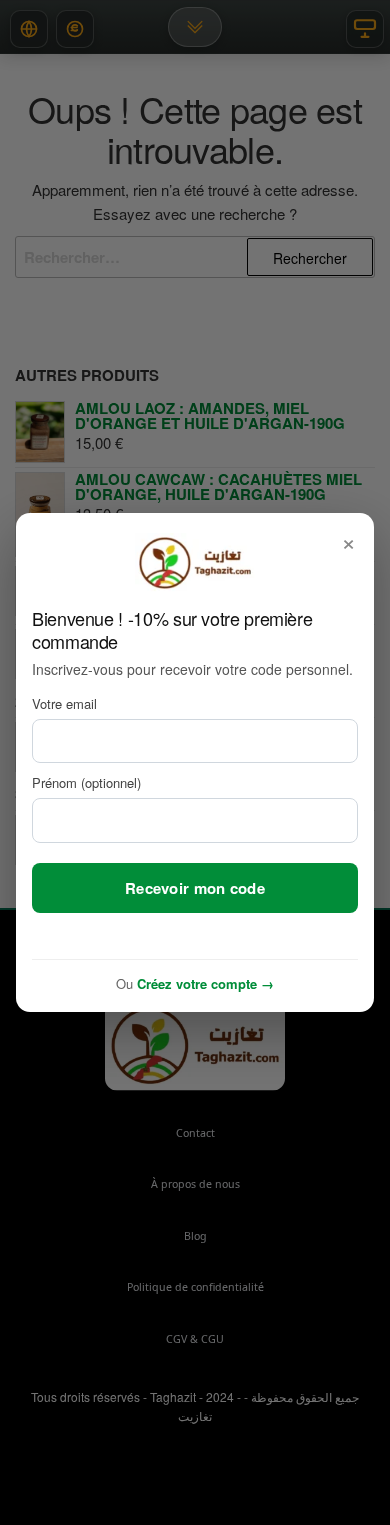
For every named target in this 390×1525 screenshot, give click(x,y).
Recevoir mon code (195, 888)
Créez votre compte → (205, 983)
